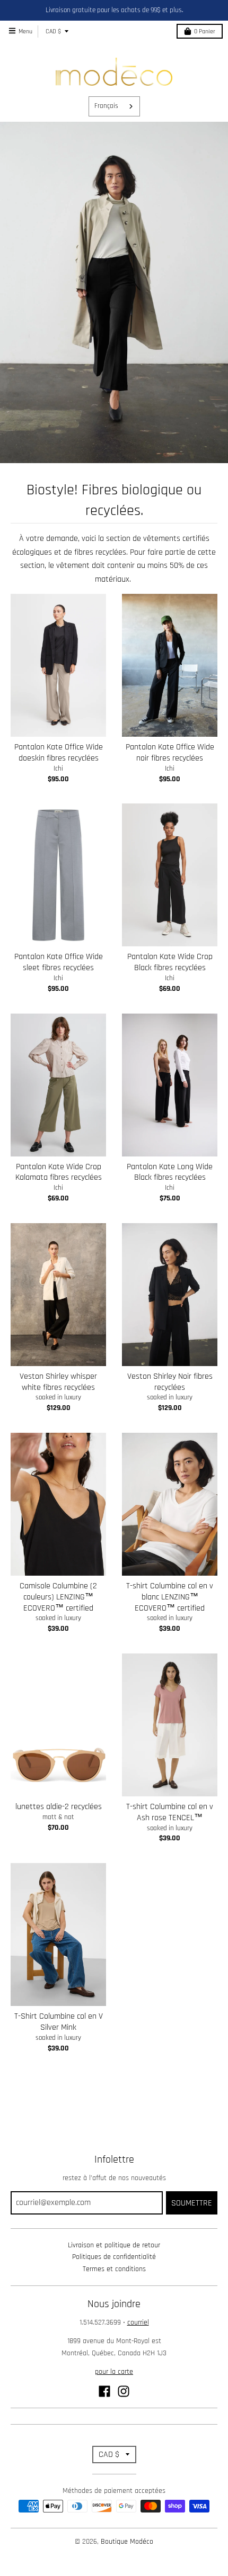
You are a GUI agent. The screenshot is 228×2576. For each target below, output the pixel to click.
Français (106, 106)
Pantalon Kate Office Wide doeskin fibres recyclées (59, 753)
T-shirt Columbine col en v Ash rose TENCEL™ (170, 1812)
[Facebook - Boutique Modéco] (104, 2391)
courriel (138, 2322)
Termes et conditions (114, 2269)
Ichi (58, 769)
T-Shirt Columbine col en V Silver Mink (59, 2022)
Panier (205, 31)
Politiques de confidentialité (114, 2257)
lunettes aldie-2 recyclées (59, 1807)
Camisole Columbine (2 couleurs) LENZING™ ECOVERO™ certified (58, 1597)
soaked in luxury (58, 1397)
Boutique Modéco (127, 2542)
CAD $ (53, 31)
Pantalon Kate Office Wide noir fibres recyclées (170, 753)
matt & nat (58, 1817)
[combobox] (114, 106)
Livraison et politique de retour (114, 2245)
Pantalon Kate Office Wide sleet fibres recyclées (59, 962)
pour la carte (114, 2372)
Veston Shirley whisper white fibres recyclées (58, 1382)
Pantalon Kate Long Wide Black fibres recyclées (170, 1172)
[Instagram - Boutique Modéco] (124, 2391)
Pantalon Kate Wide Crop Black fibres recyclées (170, 962)
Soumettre (192, 2203)
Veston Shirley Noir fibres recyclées (170, 1382)
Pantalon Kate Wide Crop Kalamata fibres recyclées (59, 1172)
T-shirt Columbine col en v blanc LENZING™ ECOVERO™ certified (170, 1597)
